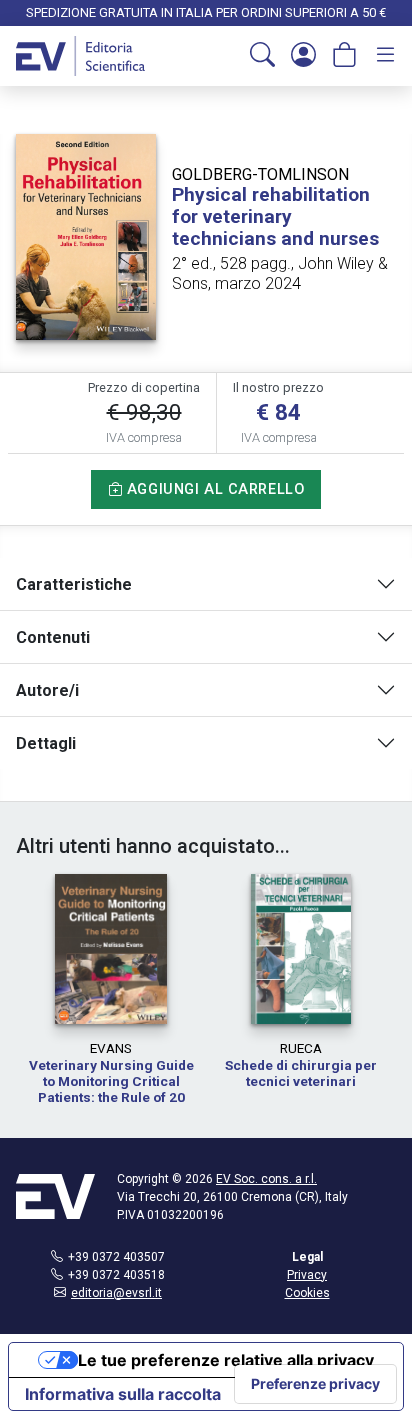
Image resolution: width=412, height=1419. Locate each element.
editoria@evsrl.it (116, 1293)
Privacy (307, 1275)
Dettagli (46, 743)
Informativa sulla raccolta (123, 1394)
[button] (262, 56)
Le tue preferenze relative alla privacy (226, 1360)
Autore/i (47, 690)
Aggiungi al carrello (213, 489)
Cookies (307, 1293)
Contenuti (53, 637)
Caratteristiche (74, 584)
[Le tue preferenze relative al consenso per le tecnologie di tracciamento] (315, 1384)
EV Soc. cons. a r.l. (266, 1179)
